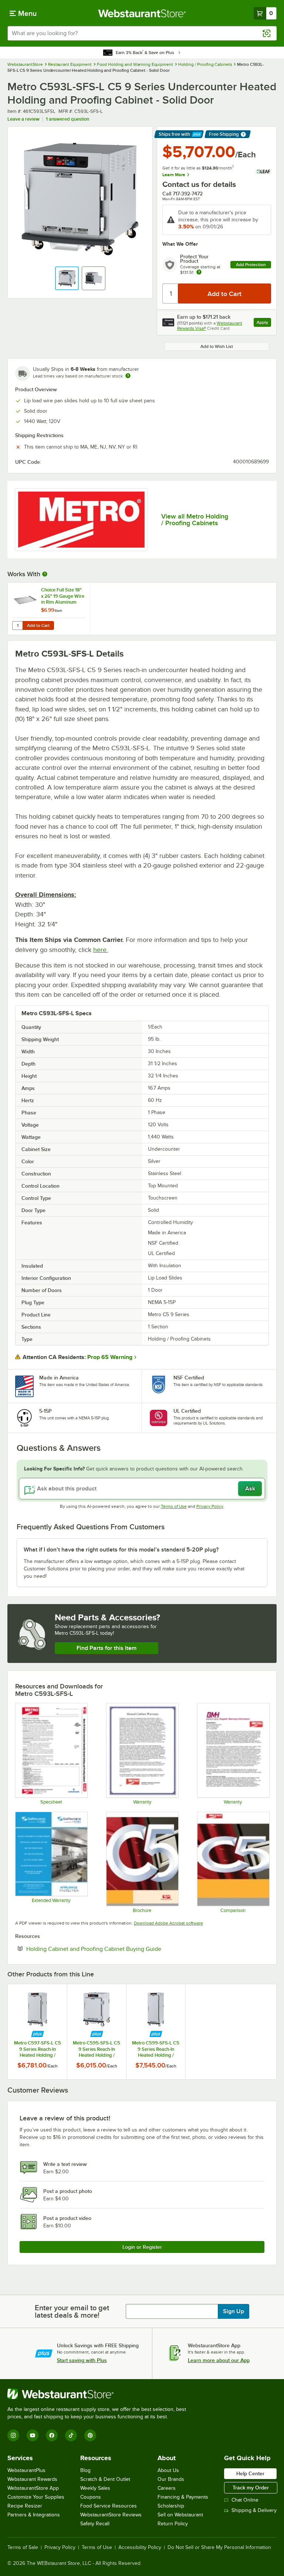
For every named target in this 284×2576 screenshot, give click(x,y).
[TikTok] (71, 2435)
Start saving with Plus (82, 2360)
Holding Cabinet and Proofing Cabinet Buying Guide (116, 1949)
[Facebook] (52, 2435)
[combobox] (142, 33)
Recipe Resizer (25, 2506)
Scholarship (171, 2506)
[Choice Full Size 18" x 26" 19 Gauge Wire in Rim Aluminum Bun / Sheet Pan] (48, 609)
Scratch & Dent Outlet (105, 2479)
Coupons (91, 2497)
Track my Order (251, 2488)
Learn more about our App (219, 2360)
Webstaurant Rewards (32, 2479)
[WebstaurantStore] (100, 2394)
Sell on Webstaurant (180, 2515)
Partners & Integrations (34, 2515)
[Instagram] (13, 2435)
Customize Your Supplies (36, 2497)
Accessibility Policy (140, 2548)
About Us (168, 2470)
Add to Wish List (217, 346)
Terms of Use (174, 1506)
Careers (167, 2488)
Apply (264, 323)
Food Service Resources (109, 2506)
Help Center (250, 2473)
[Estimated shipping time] (128, 376)
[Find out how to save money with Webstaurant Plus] (38, 2034)
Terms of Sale (23, 2548)
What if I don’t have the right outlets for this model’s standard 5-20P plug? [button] (121, 1550)
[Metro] (81, 520)
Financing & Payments (183, 2497)
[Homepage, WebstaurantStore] (142, 13)
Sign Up (234, 2311)
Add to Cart (38, 625)
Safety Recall (95, 2524)
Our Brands (171, 2479)
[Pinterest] (90, 2435)
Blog (85, 2470)
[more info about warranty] (199, 273)
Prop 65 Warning (110, 1357)
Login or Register (142, 2247)
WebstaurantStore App (33, 2488)
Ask (250, 1489)
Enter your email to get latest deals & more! (72, 2311)
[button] (67, 278)
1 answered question (67, 119)
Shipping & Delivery (254, 2510)
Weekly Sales (95, 2488)
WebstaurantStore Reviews (111, 2515)
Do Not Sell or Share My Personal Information (219, 2548)
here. (101, 950)
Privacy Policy (210, 1506)
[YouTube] (33, 2435)
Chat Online (245, 2500)
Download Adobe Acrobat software (168, 1923)
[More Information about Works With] (45, 574)
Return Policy (173, 2524)
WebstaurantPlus (26, 2470)
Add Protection (251, 265)
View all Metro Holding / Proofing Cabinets (195, 520)
